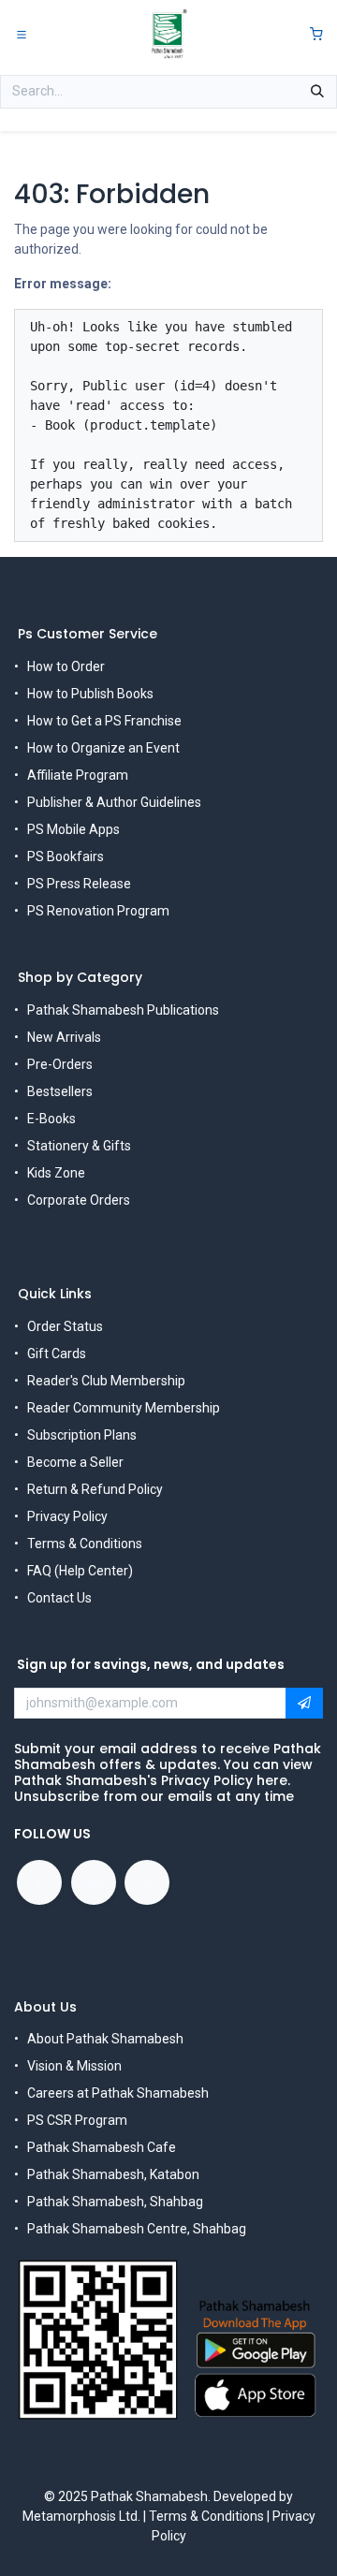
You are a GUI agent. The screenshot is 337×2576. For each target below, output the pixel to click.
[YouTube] (94, 1882)
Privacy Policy (67, 1516)
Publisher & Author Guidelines (114, 802)
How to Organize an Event (103, 748)
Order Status (65, 1326)
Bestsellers (60, 1091)
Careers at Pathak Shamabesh (118, 2093)
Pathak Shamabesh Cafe (102, 2147)
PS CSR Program (77, 2120)
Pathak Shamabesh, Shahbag (115, 2202)
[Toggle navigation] (22, 34)
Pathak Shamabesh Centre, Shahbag (137, 2229)
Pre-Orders (60, 1064)
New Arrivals (64, 1037)
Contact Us (59, 1598)
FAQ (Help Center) (80, 1571)
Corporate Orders (79, 1200)
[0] (316, 34)
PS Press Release (79, 884)
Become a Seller (75, 1462)
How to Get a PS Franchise (104, 721)
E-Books (51, 1119)
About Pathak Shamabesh (105, 2039)
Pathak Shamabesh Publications (123, 1010)
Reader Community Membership (124, 1408)
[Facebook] (39, 1882)
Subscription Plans (82, 1435)
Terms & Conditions (85, 1544)
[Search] (317, 92)
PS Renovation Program (98, 911)
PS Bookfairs (66, 856)
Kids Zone (56, 1173)
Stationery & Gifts (79, 1146)
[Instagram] (147, 1882)
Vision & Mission (74, 2066)
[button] (304, 1704)
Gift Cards (57, 1354)
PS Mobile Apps (73, 829)
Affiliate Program (78, 775)
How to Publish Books (90, 694)
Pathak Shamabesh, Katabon (113, 2174)
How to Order (66, 666)
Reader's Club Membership (106, 1381)
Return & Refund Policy (95, 1489)
